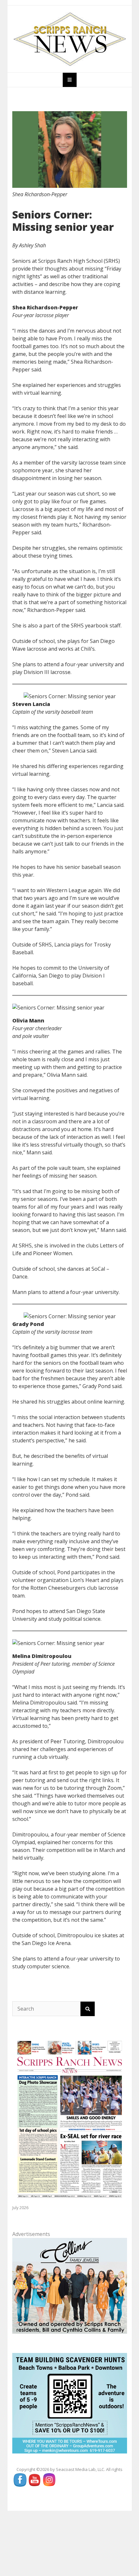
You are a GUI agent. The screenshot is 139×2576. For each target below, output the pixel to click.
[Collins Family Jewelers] (70, 2285)
